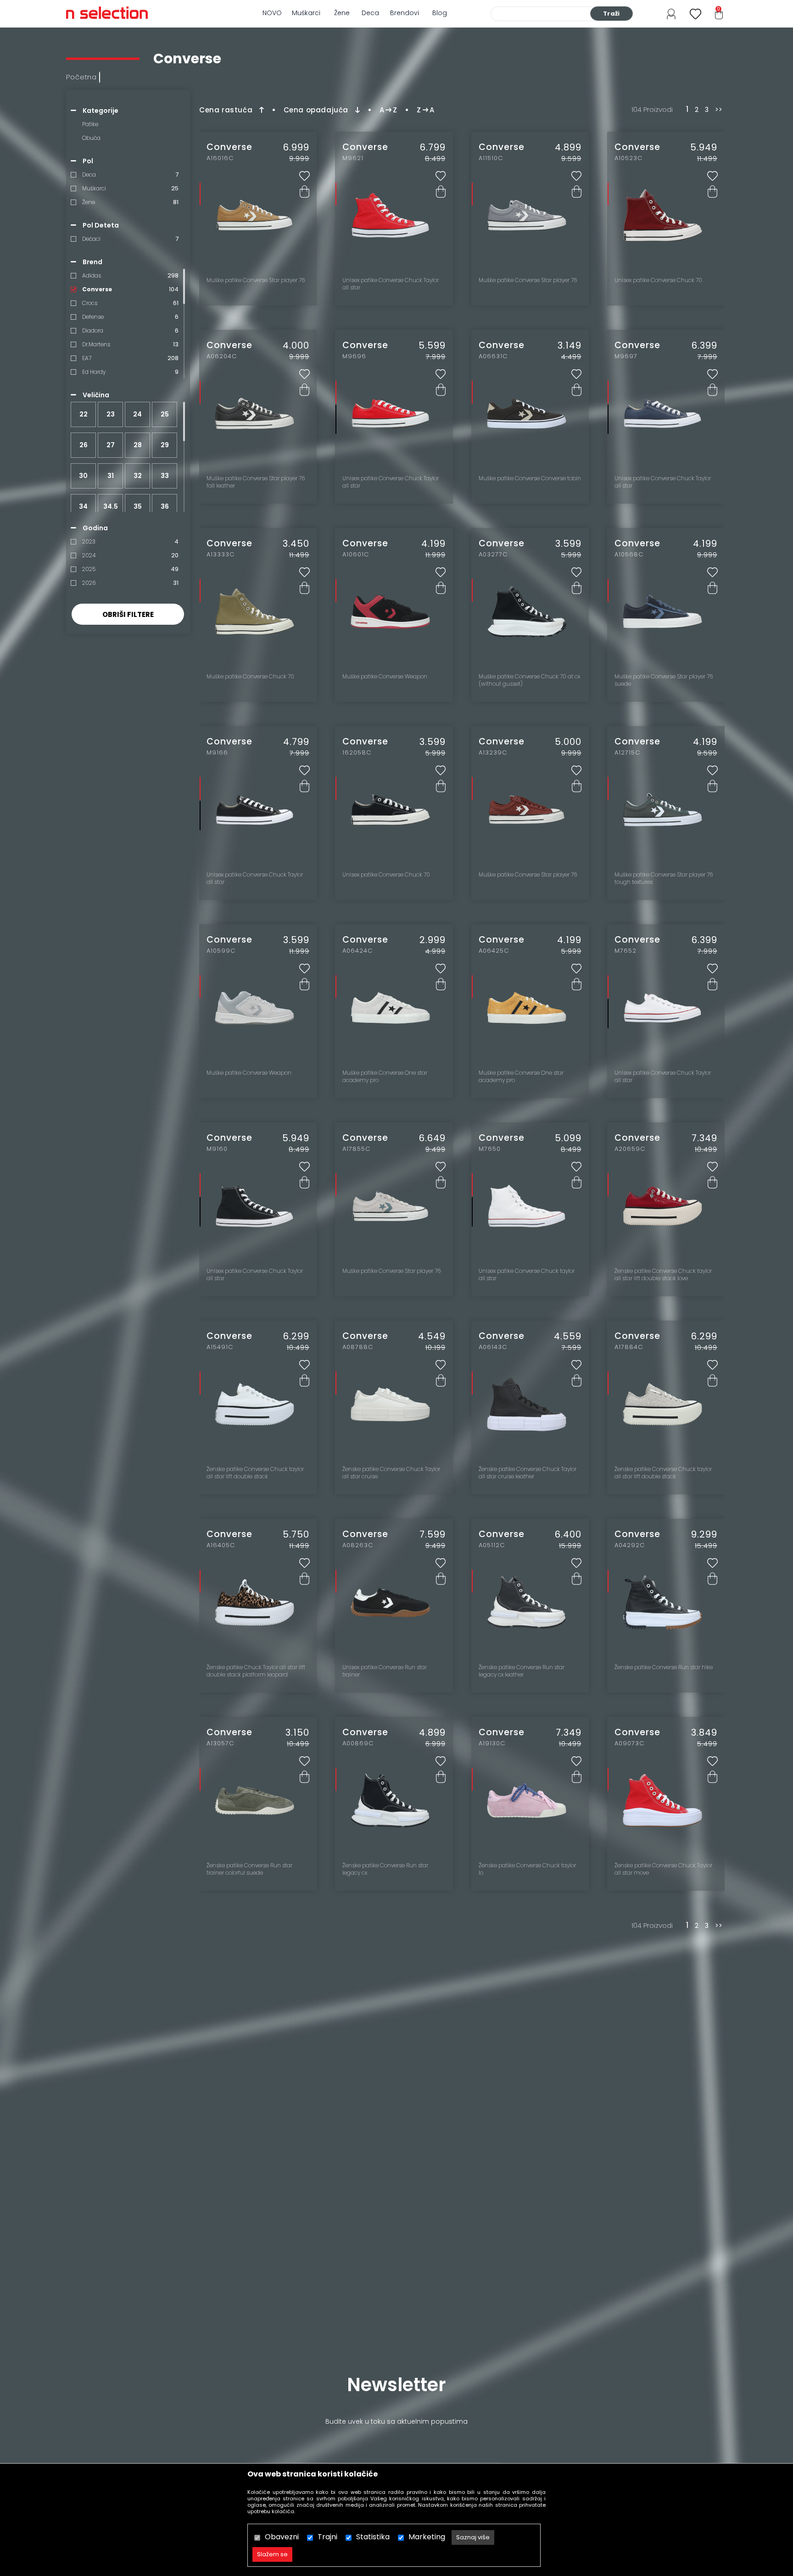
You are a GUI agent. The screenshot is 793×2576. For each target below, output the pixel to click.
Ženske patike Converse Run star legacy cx (385, 1869)
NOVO (272, 13)
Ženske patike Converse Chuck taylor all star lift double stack (255, 1473)
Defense (93, 317)
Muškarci (306, 13)
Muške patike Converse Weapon (385, 677)
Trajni (327, 2537)
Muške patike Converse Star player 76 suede (664, 680)
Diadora (93, 330)
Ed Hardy (94, 372)
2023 (89, 541)
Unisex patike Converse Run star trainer (385, 1671)
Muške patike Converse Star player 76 (256, 280)
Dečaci (91, 239)
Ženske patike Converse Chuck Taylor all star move (663, 1869)
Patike (90, 124)
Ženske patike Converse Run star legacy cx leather (522, 1671)
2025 (89, 569)
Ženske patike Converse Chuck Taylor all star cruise (391, 1473)
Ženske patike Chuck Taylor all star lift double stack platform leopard (256, 1671)
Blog (440, 13)
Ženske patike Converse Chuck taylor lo (527, 1869)
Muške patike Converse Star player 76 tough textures (664, 878)
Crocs (90, 303)
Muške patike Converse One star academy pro (385, 1077)
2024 (89, 555)
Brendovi (405, 13)
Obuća (91, 138)
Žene (342, 13)
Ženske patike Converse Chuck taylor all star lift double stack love (663, 1275)
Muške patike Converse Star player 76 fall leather (256, 482)
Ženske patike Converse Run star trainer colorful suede (249, 1869)
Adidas (92, 275)
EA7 (87, 358)
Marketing (427, 2537)
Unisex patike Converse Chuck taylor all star (527, 1275)
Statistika (373, 2537)
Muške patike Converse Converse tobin (530, 478)
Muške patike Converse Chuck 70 (250, 677)
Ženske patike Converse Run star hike (664, 1667)
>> (719, 110)
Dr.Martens (96, 344)
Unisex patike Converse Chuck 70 (658, 280)
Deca (370, 13)
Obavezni (282, 2537)
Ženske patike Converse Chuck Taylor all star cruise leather (528, 1473)
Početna (81, 77)
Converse (97, 289)
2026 (89, 583)
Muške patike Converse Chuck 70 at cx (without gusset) (529, 680)
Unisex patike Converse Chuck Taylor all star (391, 284)
